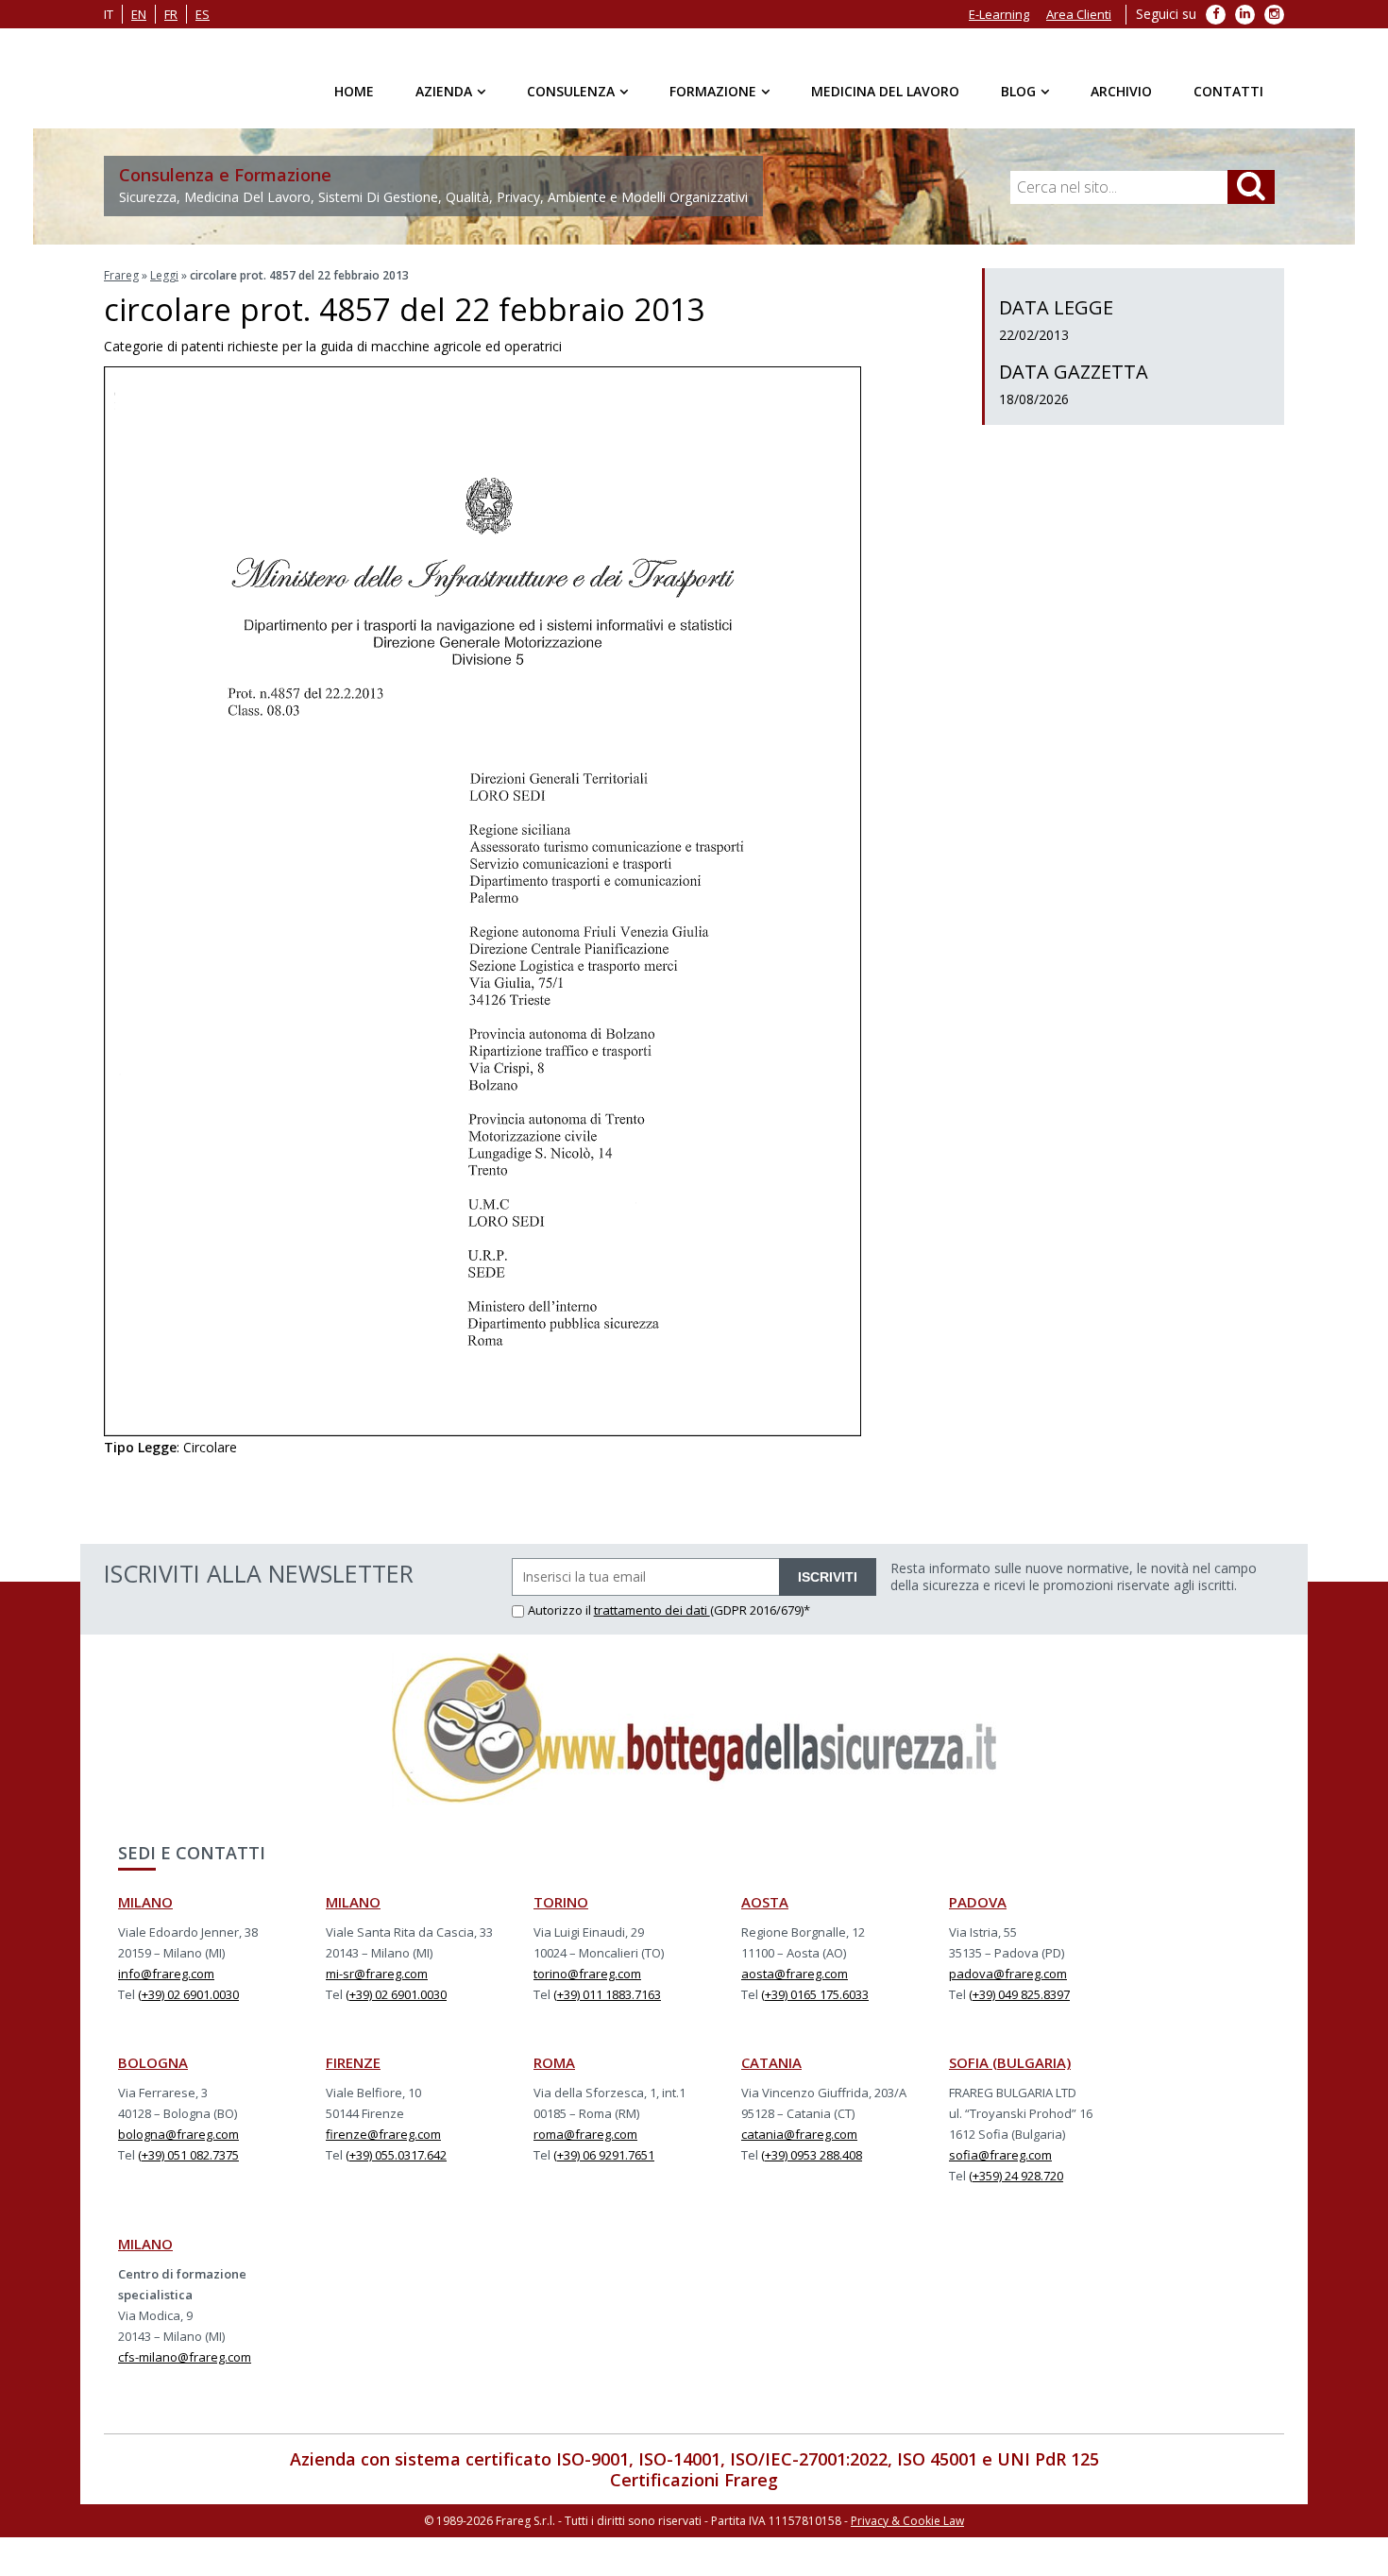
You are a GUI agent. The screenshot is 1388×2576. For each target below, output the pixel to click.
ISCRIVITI (828, 1577)
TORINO (561, 1902)
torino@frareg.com (587, 1974)
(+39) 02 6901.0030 (188, 1994)
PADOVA (978, 1902)
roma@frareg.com (585, 2134)
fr (171, 14)
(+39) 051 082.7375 (188, 2155)
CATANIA (771, 2062)
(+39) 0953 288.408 (812, 2155)
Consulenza (571, 91)
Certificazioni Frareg (694, 2480)
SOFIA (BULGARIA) (1010, 2062)
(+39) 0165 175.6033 (815, 1994)
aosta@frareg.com (795, 1974)
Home (354, 91)
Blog (1018, 91)
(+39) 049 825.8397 (1019, 1994)
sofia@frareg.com (1000, 2155)
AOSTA (765, 1902)
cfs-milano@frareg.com (185, 2357)
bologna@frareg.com (178, 2134)
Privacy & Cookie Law (907, 2521)
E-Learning (999, 14)
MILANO (145, 1902)
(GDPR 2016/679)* (760, 1610)
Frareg (121, 275)
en (139, 14)
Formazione (713, 91)
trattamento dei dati (652, 1610)
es (203, 14)
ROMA (554, 2062)
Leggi (164, 275)
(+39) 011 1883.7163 (607, 1994)
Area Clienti (1079, 14)
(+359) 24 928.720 (1016, 2176)
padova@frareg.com (1008, 1974)
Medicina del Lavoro (885, 91)
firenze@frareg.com (383, 2134)
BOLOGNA (153, 2062)
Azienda (444, 91)
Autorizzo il (561, 1610)
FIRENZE (353, 2062)
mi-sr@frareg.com (377, 1974)
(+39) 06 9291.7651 (604, 2155)
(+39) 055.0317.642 (396, 2155)
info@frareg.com (166, 1974)
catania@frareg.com (799, 2134)
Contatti (1228, 91)
